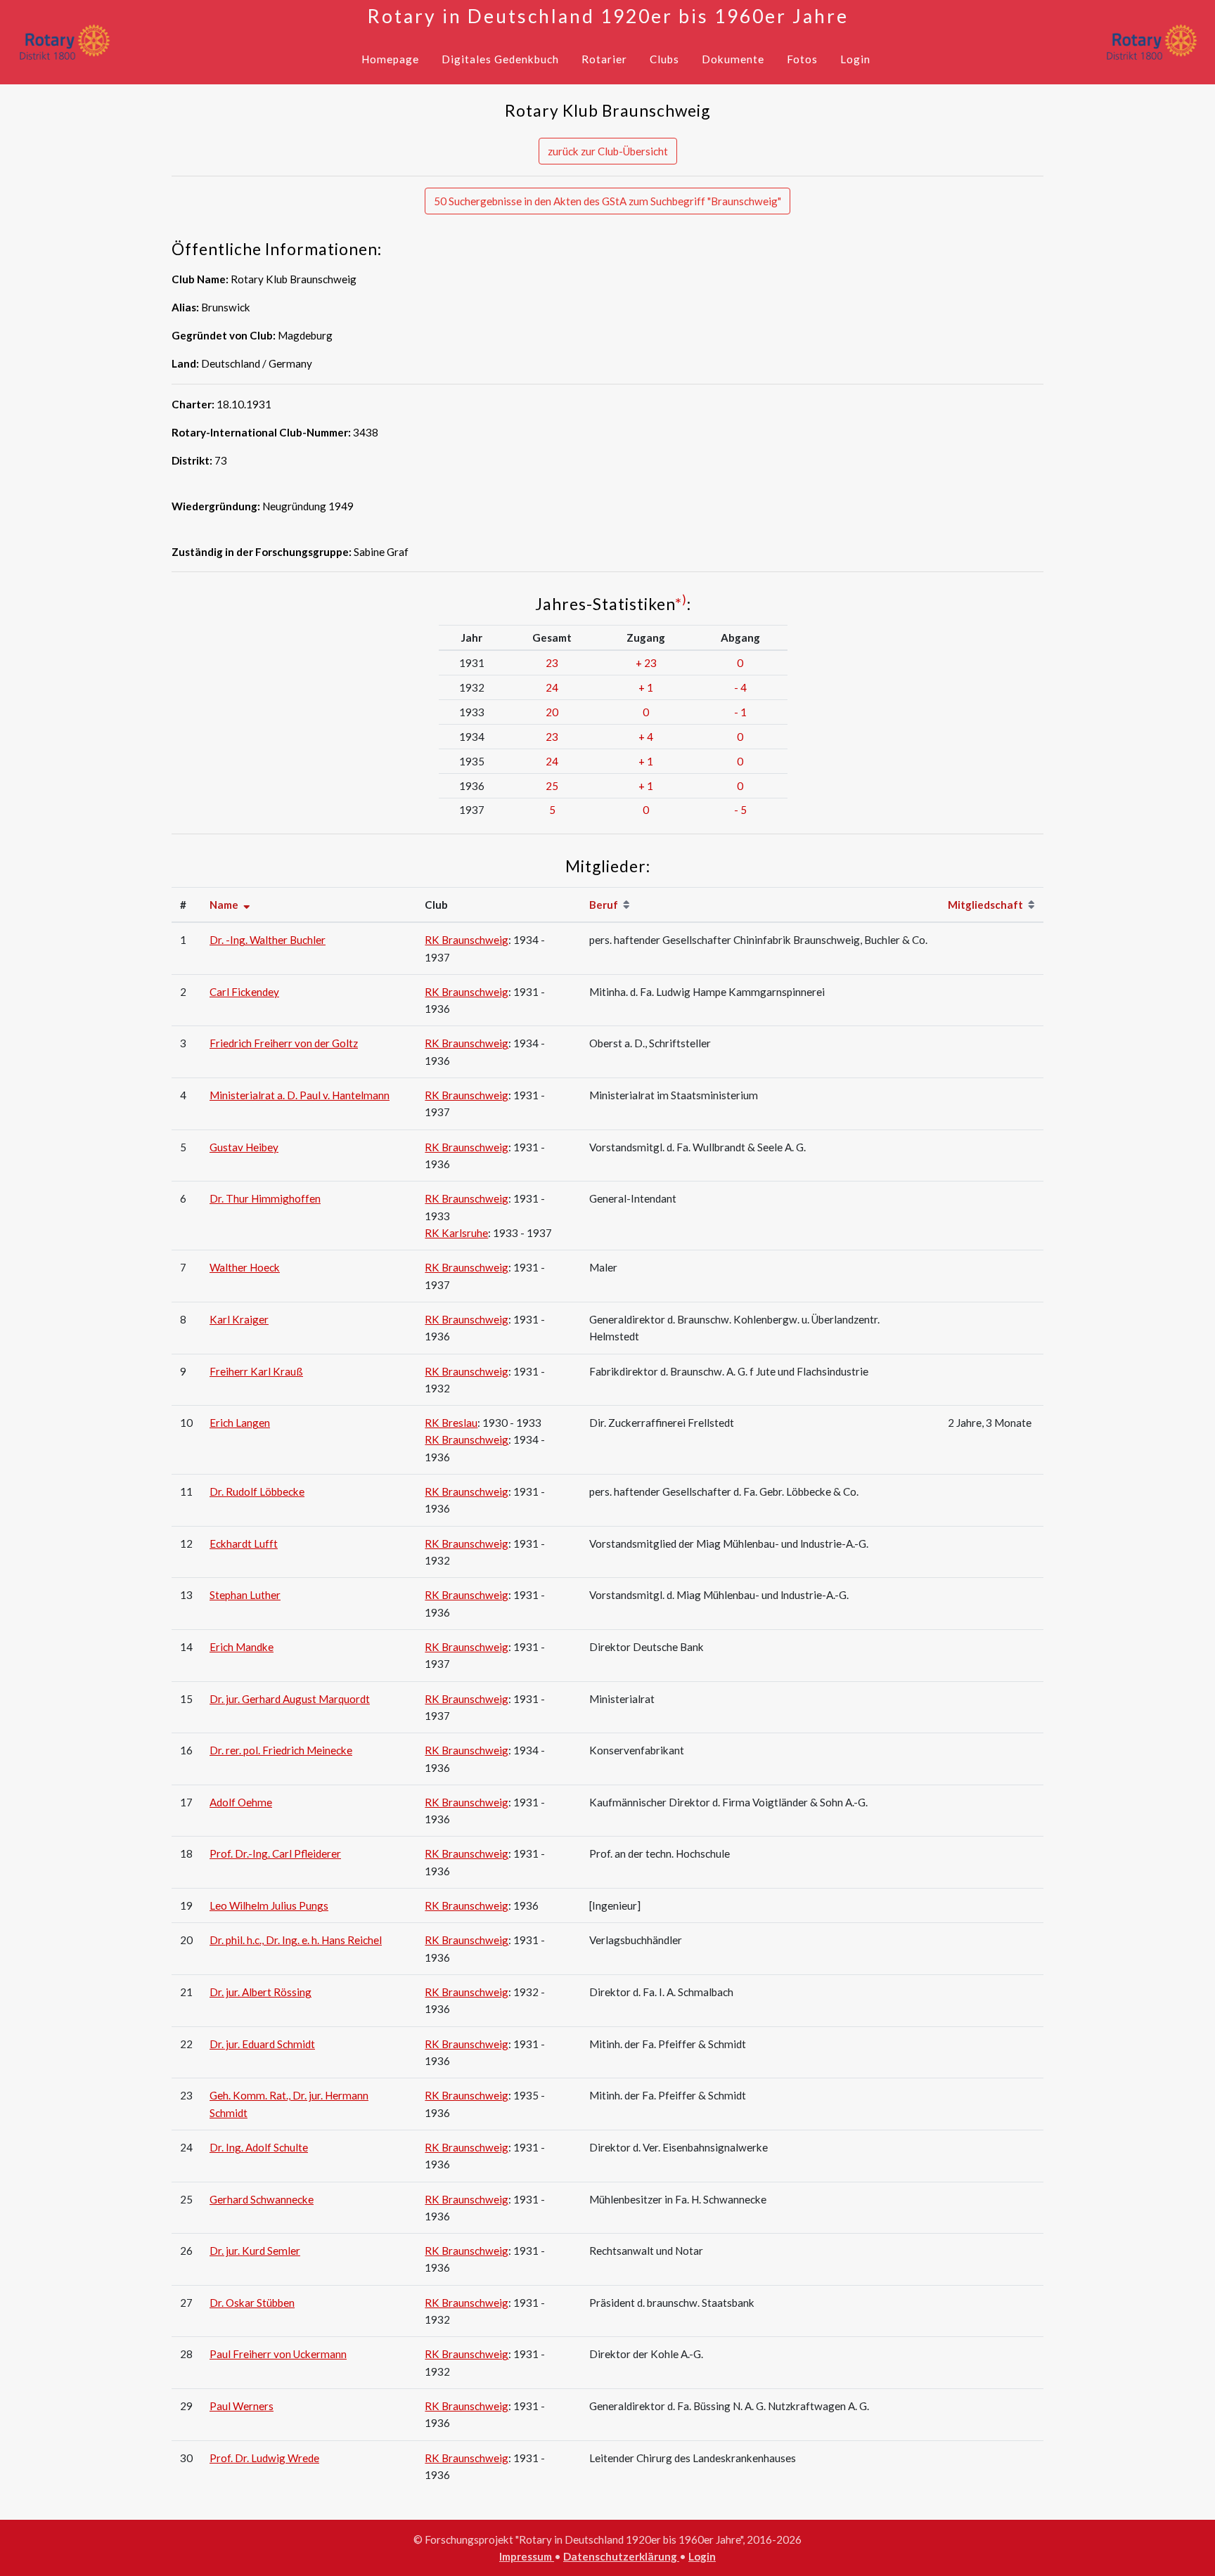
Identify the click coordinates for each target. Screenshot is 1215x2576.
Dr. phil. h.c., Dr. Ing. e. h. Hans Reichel (296, 1940)
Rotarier (604, 59)
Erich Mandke (242, 1647)
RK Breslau (451, 1423)
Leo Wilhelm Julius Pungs (269, 1905)
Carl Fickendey (244, 992)
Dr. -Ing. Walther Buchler (268, 940)
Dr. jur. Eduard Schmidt (262, 2044)
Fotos (802, 59)
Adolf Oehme (241, 1802)
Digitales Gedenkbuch (500, 59)
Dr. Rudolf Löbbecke (257, 1491)
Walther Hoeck (245, 1267)
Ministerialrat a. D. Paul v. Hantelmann (300, 1095)
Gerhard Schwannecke (262, 2199)
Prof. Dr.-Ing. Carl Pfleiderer (275, 1853)
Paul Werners (242, 2406)
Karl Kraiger (239, 1319)
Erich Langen (240, 1423)
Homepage (390, 59)
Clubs (664, 59)
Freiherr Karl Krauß (256, 1371)
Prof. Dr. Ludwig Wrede (264, 2458)
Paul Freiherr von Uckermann (278, 2354)
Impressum (527, 2556)
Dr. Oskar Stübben (252, 2303)
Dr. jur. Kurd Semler (255, 2251)
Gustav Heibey (244, 1147)
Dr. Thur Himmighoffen (265, 1198)
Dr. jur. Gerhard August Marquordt (290, 1699)
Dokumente (733, 59)
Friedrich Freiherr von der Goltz (284, 1043)
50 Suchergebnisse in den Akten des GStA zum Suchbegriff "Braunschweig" (607, 201)
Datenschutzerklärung (621, 2556)
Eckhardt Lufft (244, 1543)
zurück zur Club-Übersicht (608, 151)
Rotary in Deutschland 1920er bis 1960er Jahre (608, 16)
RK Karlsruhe (456, 1233)
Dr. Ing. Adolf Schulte (259, 2147)
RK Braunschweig (467, 940)
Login (855, 59)
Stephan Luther (245, 1595)
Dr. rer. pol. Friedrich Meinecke (281, 1750)
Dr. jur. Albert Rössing (261, 1992)
